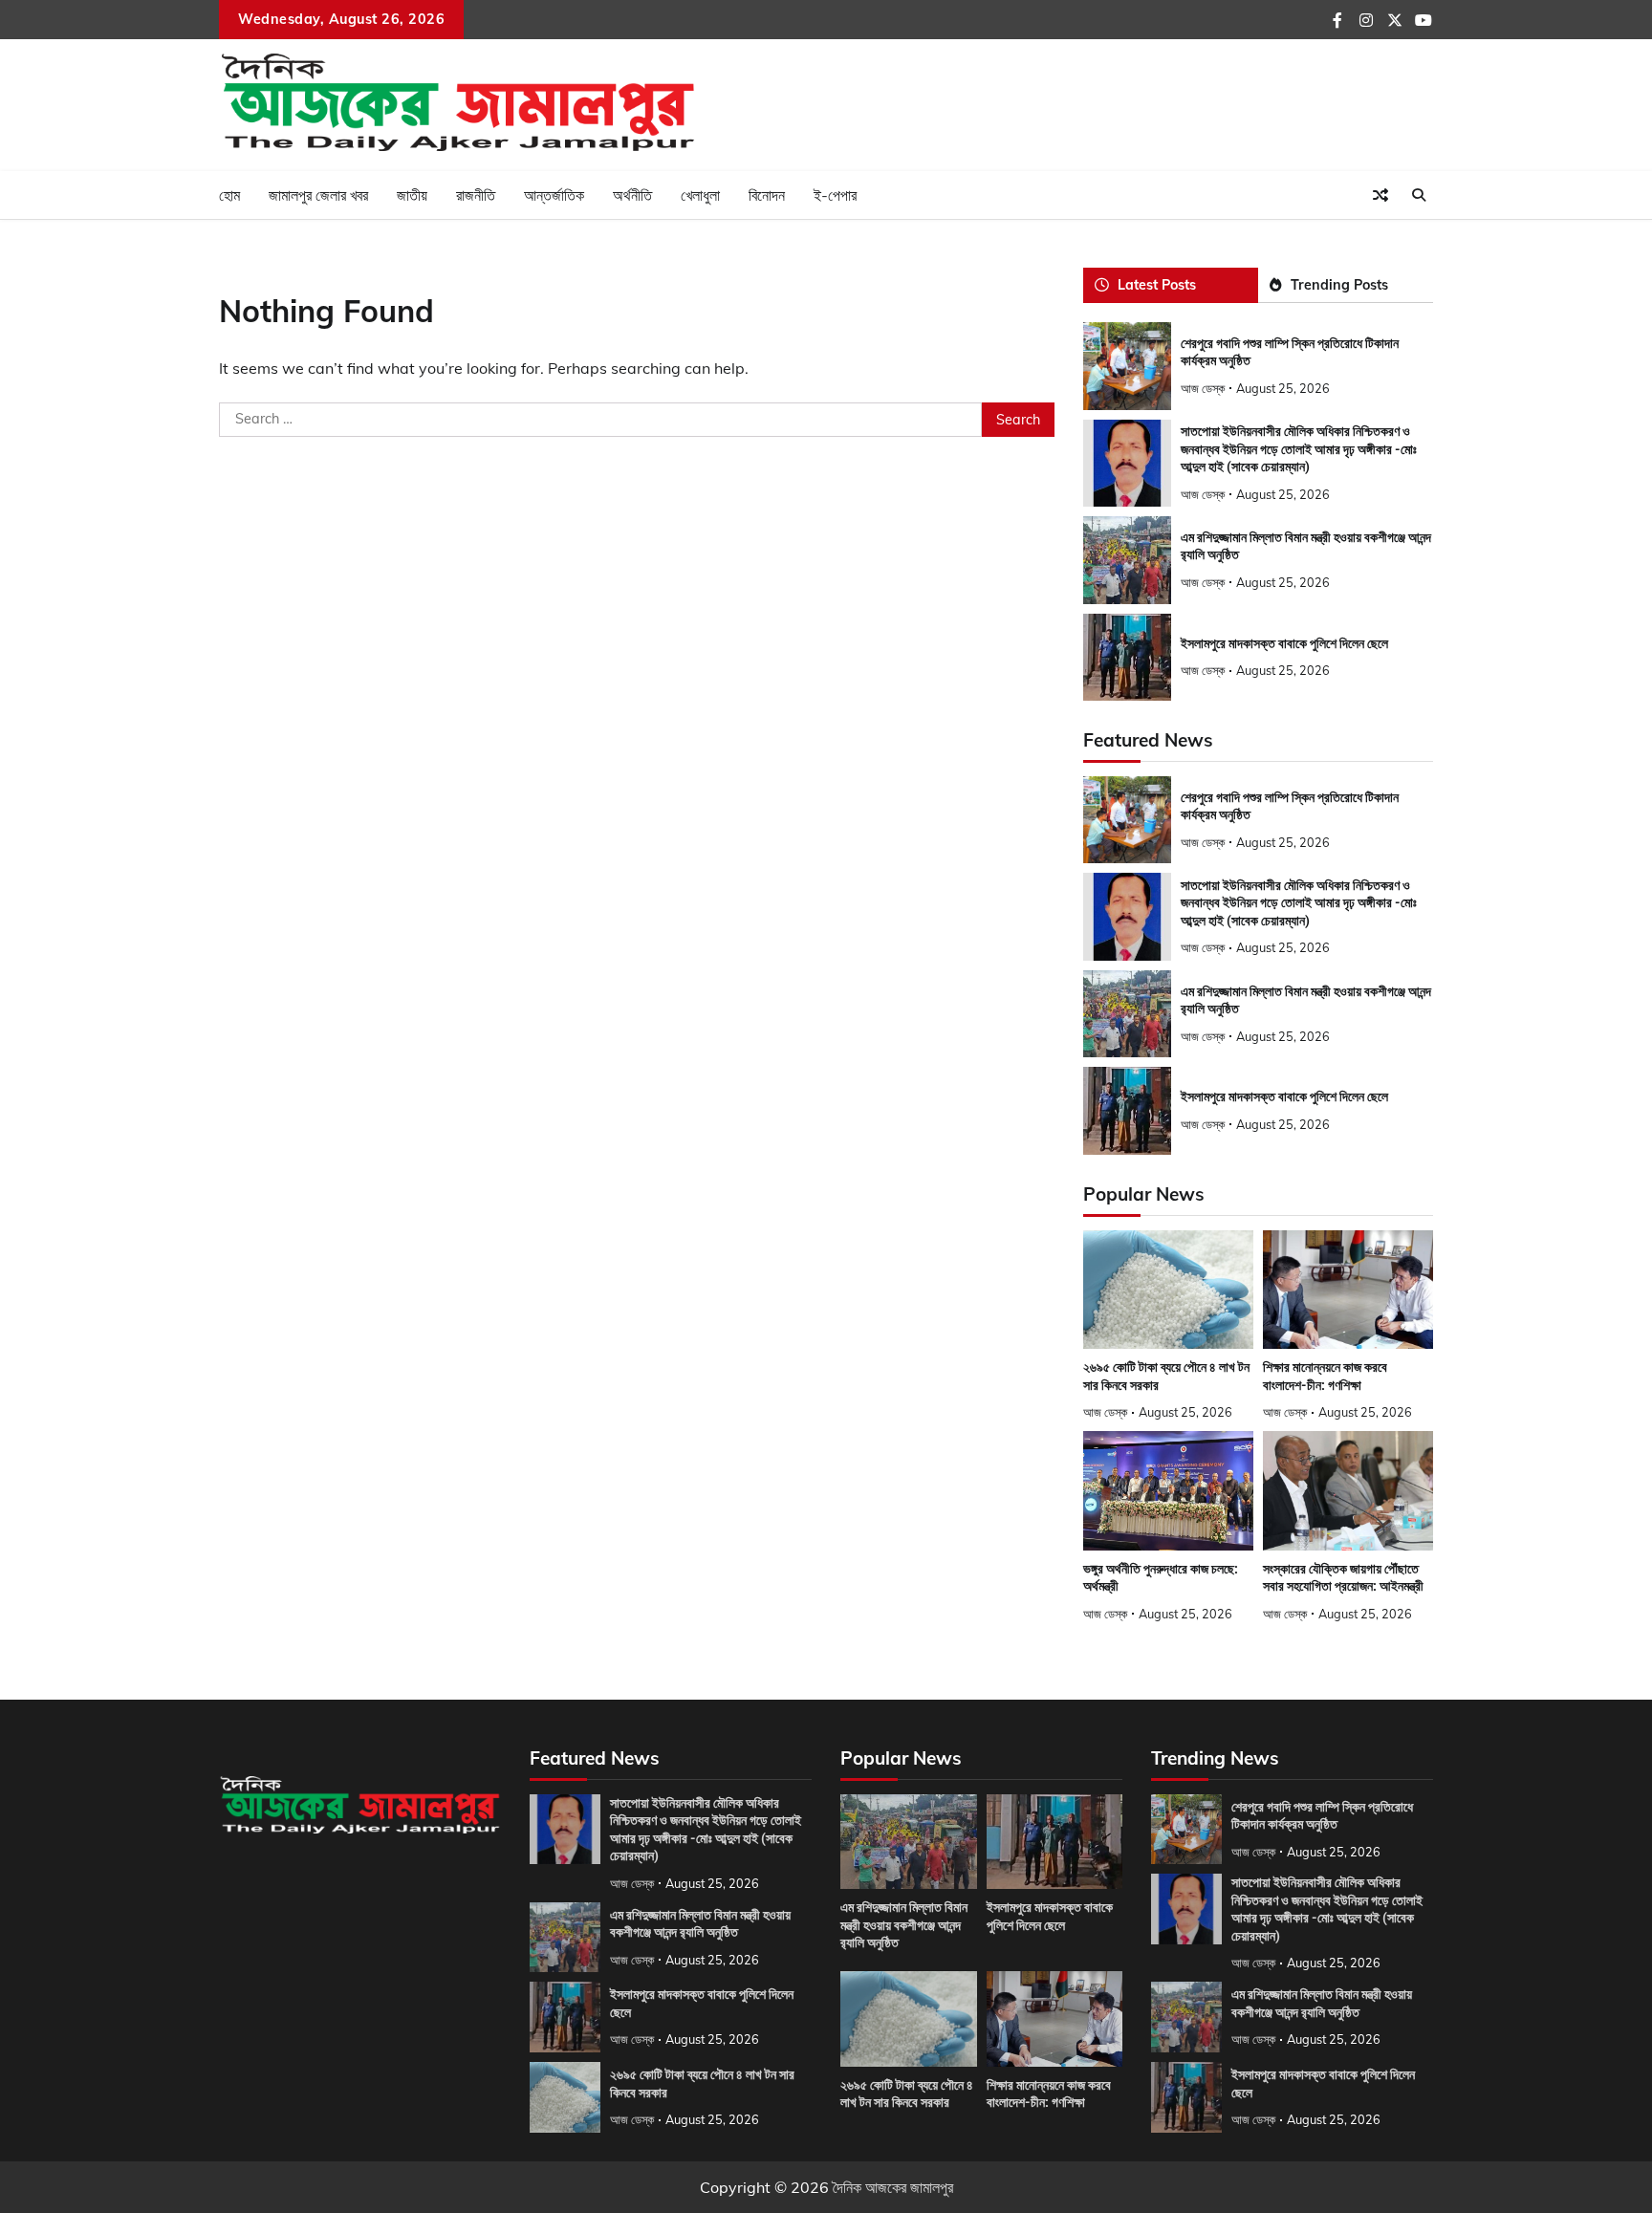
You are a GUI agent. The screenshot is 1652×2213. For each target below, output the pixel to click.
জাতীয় (412, 195)
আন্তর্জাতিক (554, 195)
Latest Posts (1157, 285)
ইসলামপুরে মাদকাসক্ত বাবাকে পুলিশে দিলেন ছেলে (1284, 643)
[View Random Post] (1380, 195)
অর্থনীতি (632, 195)
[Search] (1419, 195)
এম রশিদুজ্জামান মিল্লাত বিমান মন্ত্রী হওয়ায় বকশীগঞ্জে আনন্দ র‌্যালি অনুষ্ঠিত (904, 1925)
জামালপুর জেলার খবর (318, 195)
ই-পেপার (835, 195)
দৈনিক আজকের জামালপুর (893, 2187)
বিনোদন (767, 195)
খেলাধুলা (700, 195)
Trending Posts (1339, 285)
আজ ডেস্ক (1203, 388)
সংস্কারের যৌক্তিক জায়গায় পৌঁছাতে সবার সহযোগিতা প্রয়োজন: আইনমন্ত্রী (1343, 1578)
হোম (229, 195)
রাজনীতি (476, 195)
